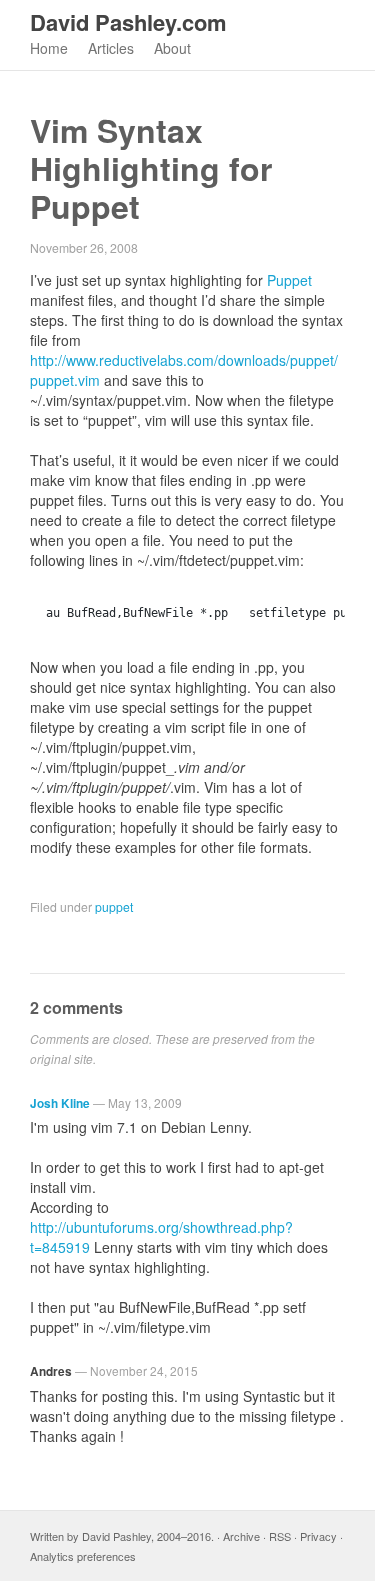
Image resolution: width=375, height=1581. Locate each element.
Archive (241, 1536)
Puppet (289, 280)
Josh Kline (60, 1103)
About (172, 48)
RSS (280, 1536)
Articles (111, 48)
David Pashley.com (128, 22)
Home (49, 48)
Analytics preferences (83, 1556)
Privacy (318, 1536)
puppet (114, 906)
